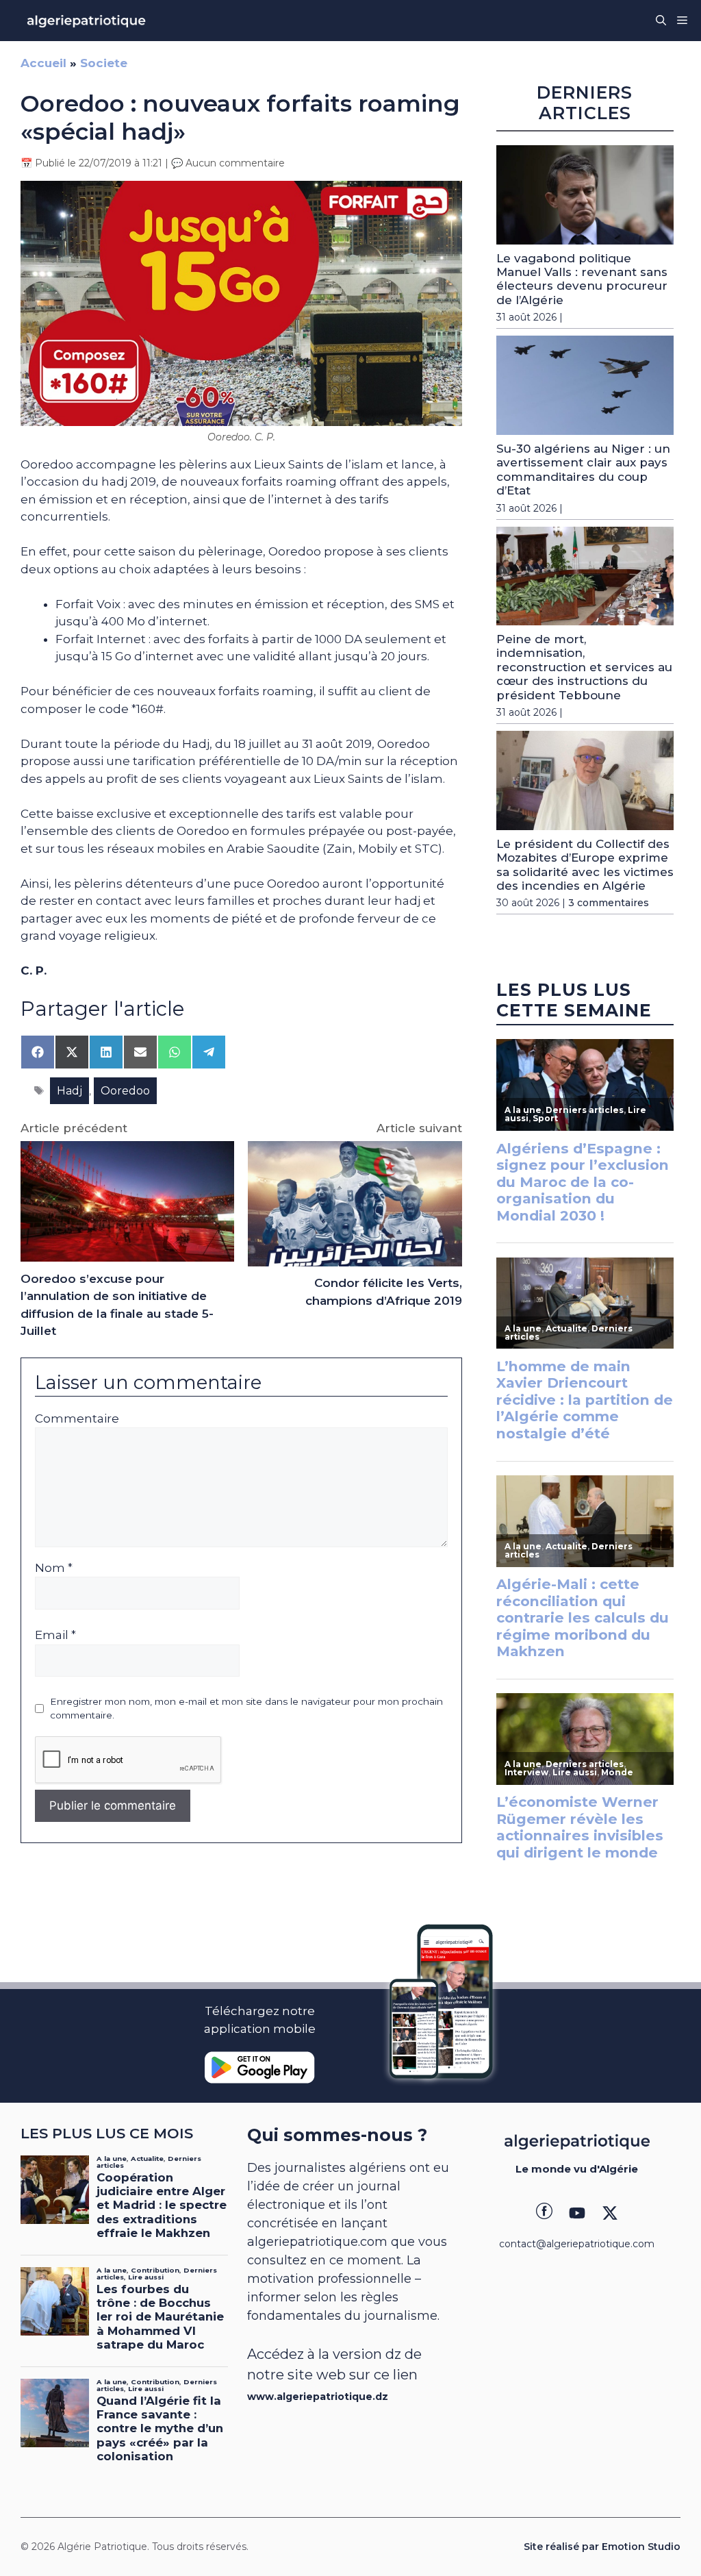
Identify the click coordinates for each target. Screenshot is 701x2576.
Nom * (54, 1568)
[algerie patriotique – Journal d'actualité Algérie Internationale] (86, 21)
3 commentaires (609, 903)
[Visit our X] (610, 2213)
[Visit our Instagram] (577, 2213)
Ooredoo (125, 1091)
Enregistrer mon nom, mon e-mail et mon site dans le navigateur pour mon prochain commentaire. (246, 1708)
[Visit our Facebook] (544, 2213)
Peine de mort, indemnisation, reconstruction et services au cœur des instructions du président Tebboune (584, 667)
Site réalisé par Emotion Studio (602, 2547)
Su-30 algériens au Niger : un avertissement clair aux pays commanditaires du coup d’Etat (583, 470)
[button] (661, 21)
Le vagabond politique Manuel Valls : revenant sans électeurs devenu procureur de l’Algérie (582, 279)
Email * (55, 1635)
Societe (104, 63)
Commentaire (77, 1418)
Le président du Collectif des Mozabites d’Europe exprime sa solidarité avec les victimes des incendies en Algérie (585, 865)
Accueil (43, 63)
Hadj (69, 1091)
